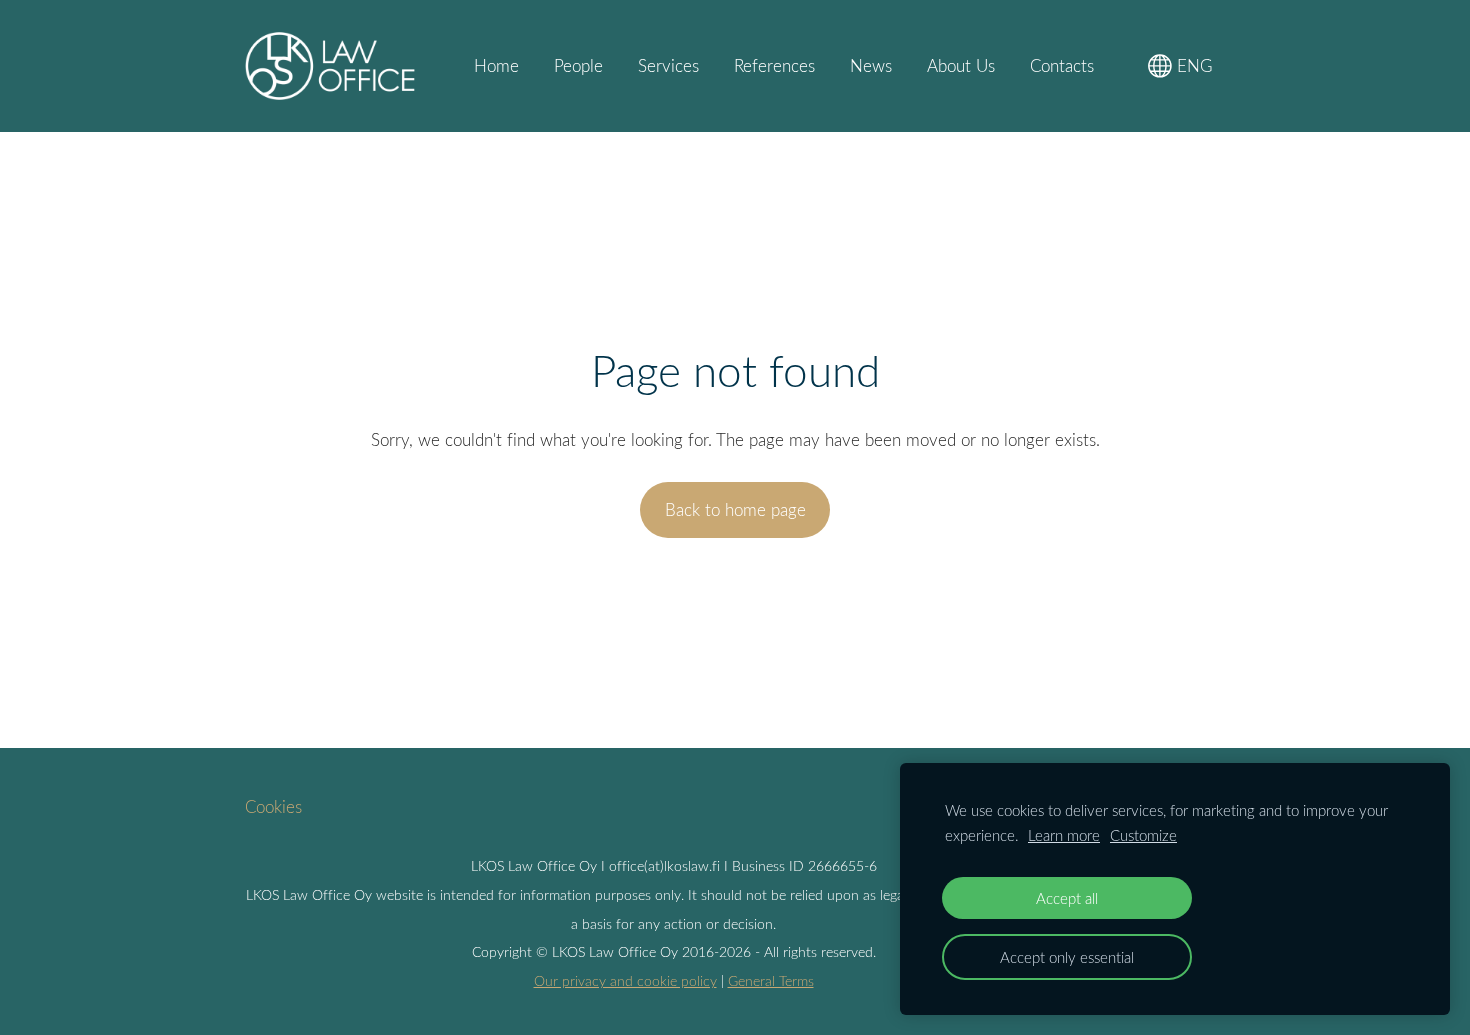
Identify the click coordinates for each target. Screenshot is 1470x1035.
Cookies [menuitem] (273, 806)
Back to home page (735, 509)
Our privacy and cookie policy (625, 981)
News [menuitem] (871, 65)
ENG (1192, 65)
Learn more (1064, 835)
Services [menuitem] (668, 65)
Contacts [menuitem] (1062, 65)
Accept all (1067, 898)
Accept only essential (1067, 957)
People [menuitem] (578, 65)
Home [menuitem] (496, 65)
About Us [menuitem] (961, 65)
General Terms (771, 981)
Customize (1143, 835)
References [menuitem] (774, 65)
